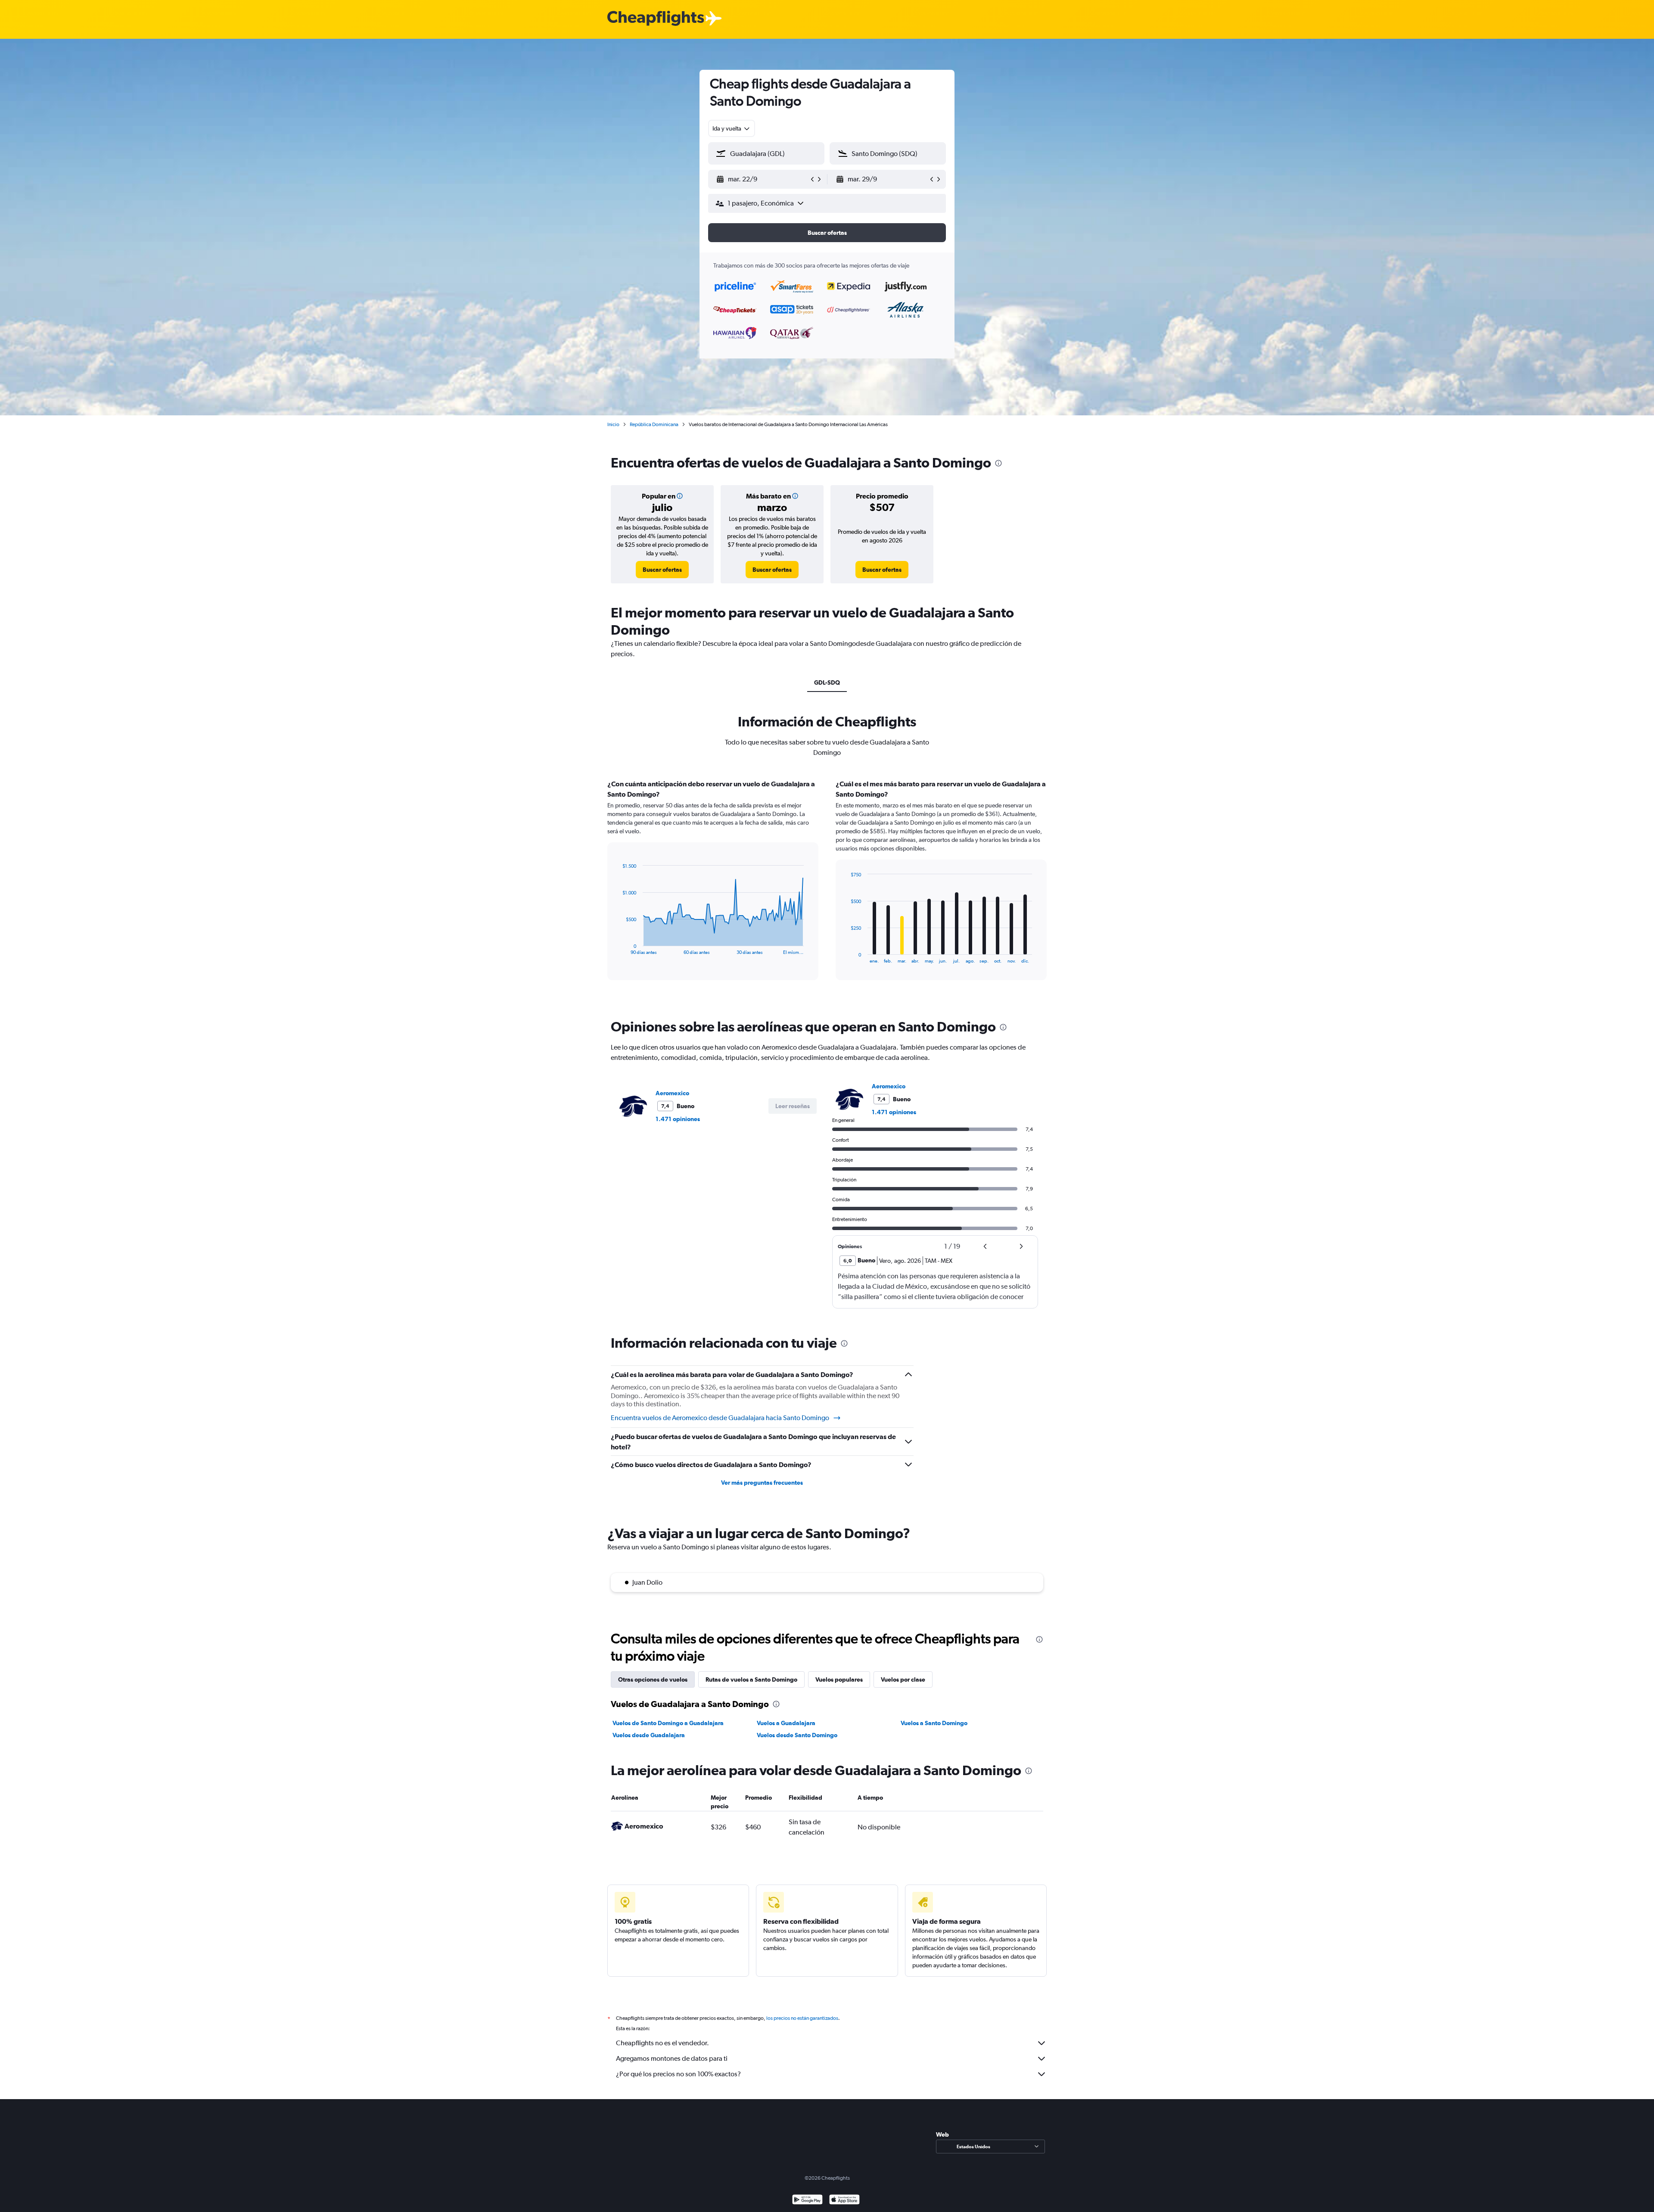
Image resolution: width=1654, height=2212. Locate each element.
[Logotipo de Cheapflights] (656, 19)
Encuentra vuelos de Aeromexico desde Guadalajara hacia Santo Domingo (720, 1418)
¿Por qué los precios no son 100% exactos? (678, 2074)
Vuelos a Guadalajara (786, 1723)
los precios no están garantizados (802, 2018)
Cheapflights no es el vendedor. (662, 2043)
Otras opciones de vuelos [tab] (653, 1679)
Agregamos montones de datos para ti (672, 2058)
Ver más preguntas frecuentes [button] (762, 1483)
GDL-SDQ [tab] (827, 682)
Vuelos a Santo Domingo (934, 1723)
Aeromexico (672, 1093)
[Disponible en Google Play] (807, 2201)
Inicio (613, 424)
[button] (762, 179)
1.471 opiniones (678, 1119)
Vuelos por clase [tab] (903, 1679)
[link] (662, 570)
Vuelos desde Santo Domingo (797, 1735)
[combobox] (732, 128)
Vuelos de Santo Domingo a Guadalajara (668, 1723)
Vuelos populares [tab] (839, 1679)
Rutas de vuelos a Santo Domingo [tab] (751, 1679)
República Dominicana (654, 424)
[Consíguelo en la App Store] (844, 2201)
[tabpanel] (827, 888)
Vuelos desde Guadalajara (649, 1735)
